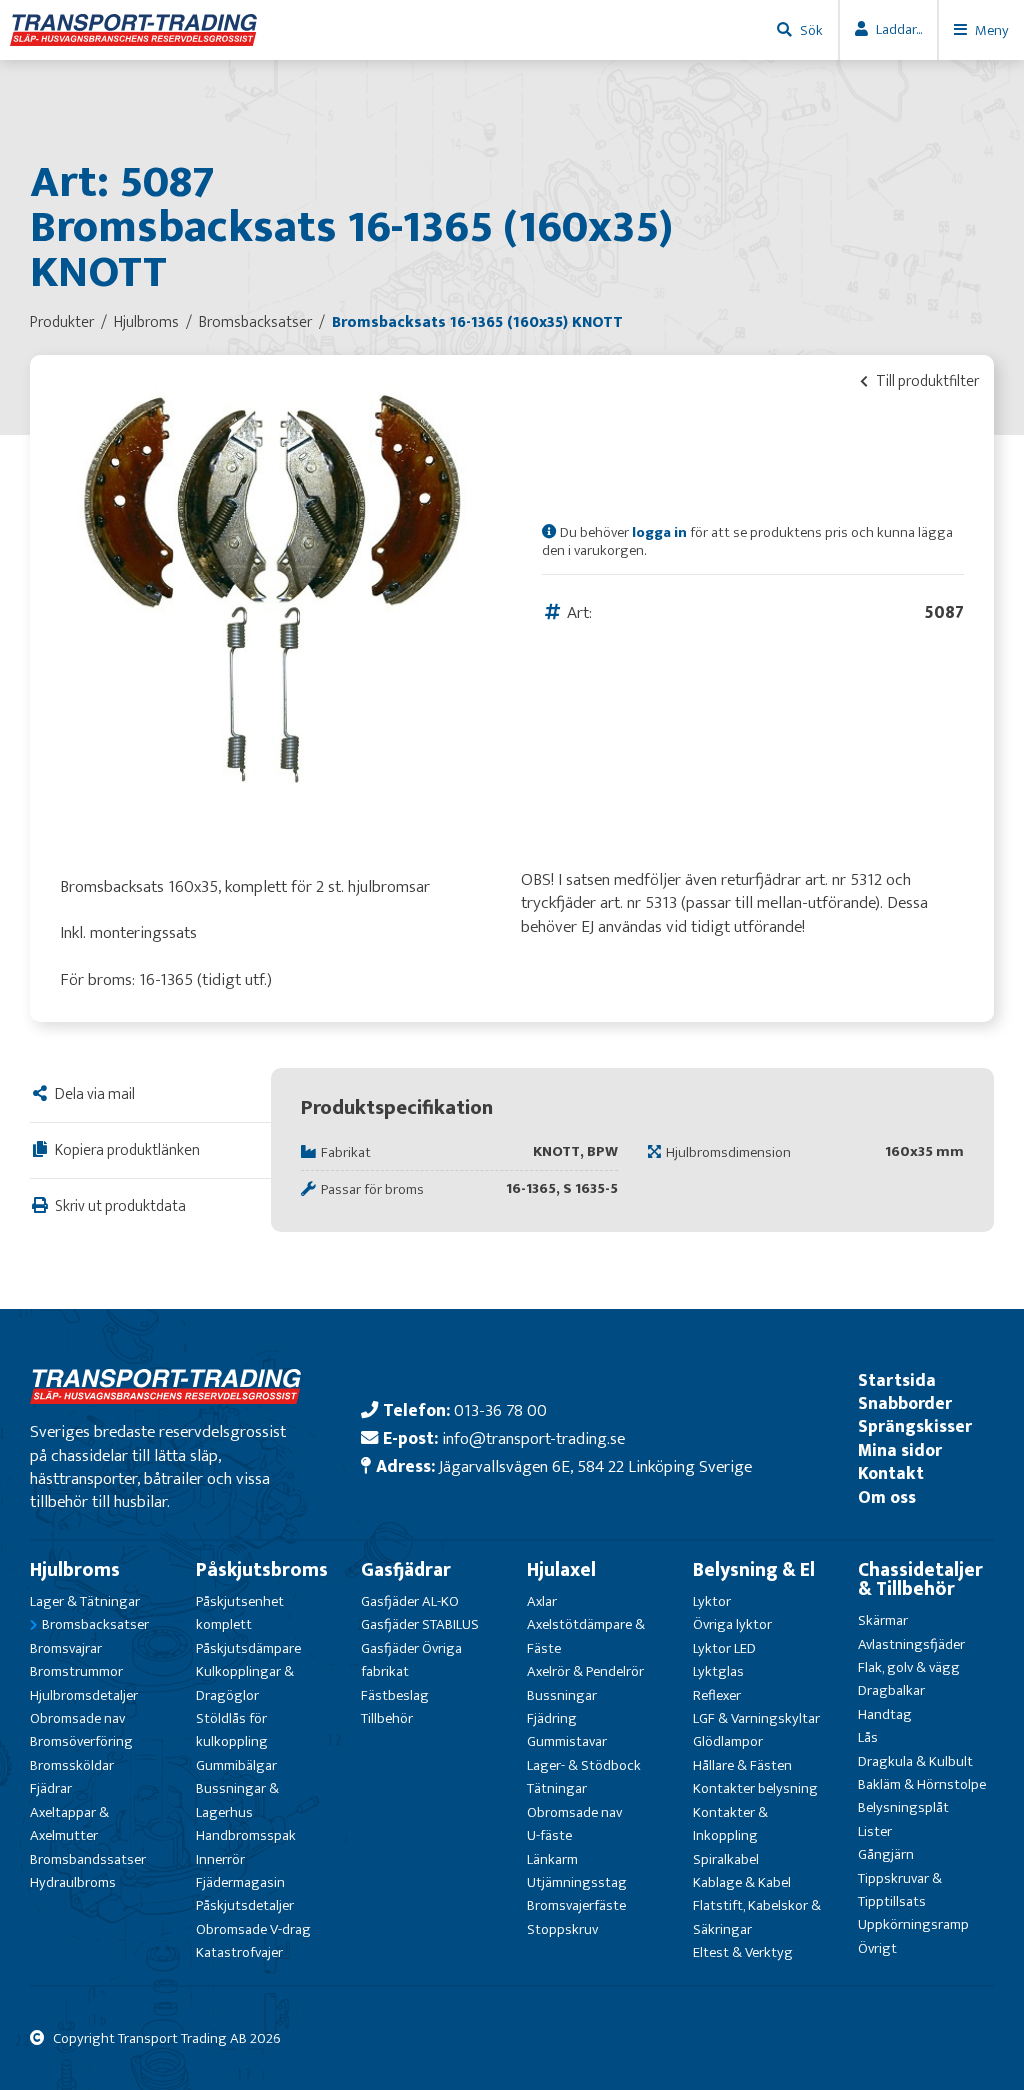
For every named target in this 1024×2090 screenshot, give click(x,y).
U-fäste (549, 1835)
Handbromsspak (246, 1835)
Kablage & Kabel (742, 1882)
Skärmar (883, 1620)
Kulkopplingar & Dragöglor (245, 1683)
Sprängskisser (915, 1426)
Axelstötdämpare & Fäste (586, 1636)
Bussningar (562, 1695)
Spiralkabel (726, 1859)
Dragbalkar (891, 1690)
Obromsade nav (77, 1718)
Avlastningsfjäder (911, 1644)
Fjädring (552, 1718)
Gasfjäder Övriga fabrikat (411, 1660)
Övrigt (877, 1948)
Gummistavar (567, 1741)
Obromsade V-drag (253, 1929)
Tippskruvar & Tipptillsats (900, 1890)
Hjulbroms (75, 1570)
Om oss (887, 1497)
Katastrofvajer (239, 1952)
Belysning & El (754, 1570)
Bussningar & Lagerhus (237, 1800)
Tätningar (557, 1788)
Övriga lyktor (732, 1624)
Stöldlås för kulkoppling (232, 1730)
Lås (868, 1737)
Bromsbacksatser (95, 1624)
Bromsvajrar (66, 1648)
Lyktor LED (724, 1648)
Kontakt (891, 1473)
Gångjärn (886, 1854)
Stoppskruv (562, 1929)
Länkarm (552, 1859)
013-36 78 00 (500, 1410)
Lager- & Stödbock (584, 1765)
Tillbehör (387, 1718)
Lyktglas (718, 1671)
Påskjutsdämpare (248, 1648)
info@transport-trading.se (533, 1438)
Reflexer (717, 1695)
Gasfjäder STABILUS (420, 1624)
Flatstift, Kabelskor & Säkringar (757, 1917)
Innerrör (220, 1859)
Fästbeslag (395, 1695)
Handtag (885, 1714)
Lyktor (712, 1601)
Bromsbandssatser (88, 1859)
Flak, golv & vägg (909, 1667)
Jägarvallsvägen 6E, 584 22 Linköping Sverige (595, 1466)
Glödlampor (728, 1741)
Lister (875, 1831)
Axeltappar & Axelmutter (69, 1824)
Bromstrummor (76, 1671)
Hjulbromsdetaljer (84, 1695)
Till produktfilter (926, 381)
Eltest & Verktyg (743, 1952)
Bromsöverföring (81, 1741)
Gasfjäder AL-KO (410, 1601)
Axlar (542, 1601)
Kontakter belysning (755, 1788)
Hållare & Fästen (742, 1765)
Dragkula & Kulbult (915, 1761)
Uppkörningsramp (913, 1924)
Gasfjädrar (406, 1570)
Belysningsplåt (903, 1807)
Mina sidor (900, 1450)
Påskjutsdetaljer (245, 1905)
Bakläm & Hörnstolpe (922, 1784)
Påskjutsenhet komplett (240, 1613)
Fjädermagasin (240, 1882)
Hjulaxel (561, 1570)
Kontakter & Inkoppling (730, 1824)
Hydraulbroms (73, 1882)
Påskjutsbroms (262, 1570)
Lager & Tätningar (85, 1601)
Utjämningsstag (577, 1882)
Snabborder (905, 1403)
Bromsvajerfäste (576, 1905)
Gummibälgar (236, 1765)
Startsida (897, 1380)
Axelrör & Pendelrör (585, 1671)
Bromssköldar (72, 1765)
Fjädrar (51, 1788)
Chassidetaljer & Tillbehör (920, 1579)
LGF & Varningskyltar (756, 1718)
